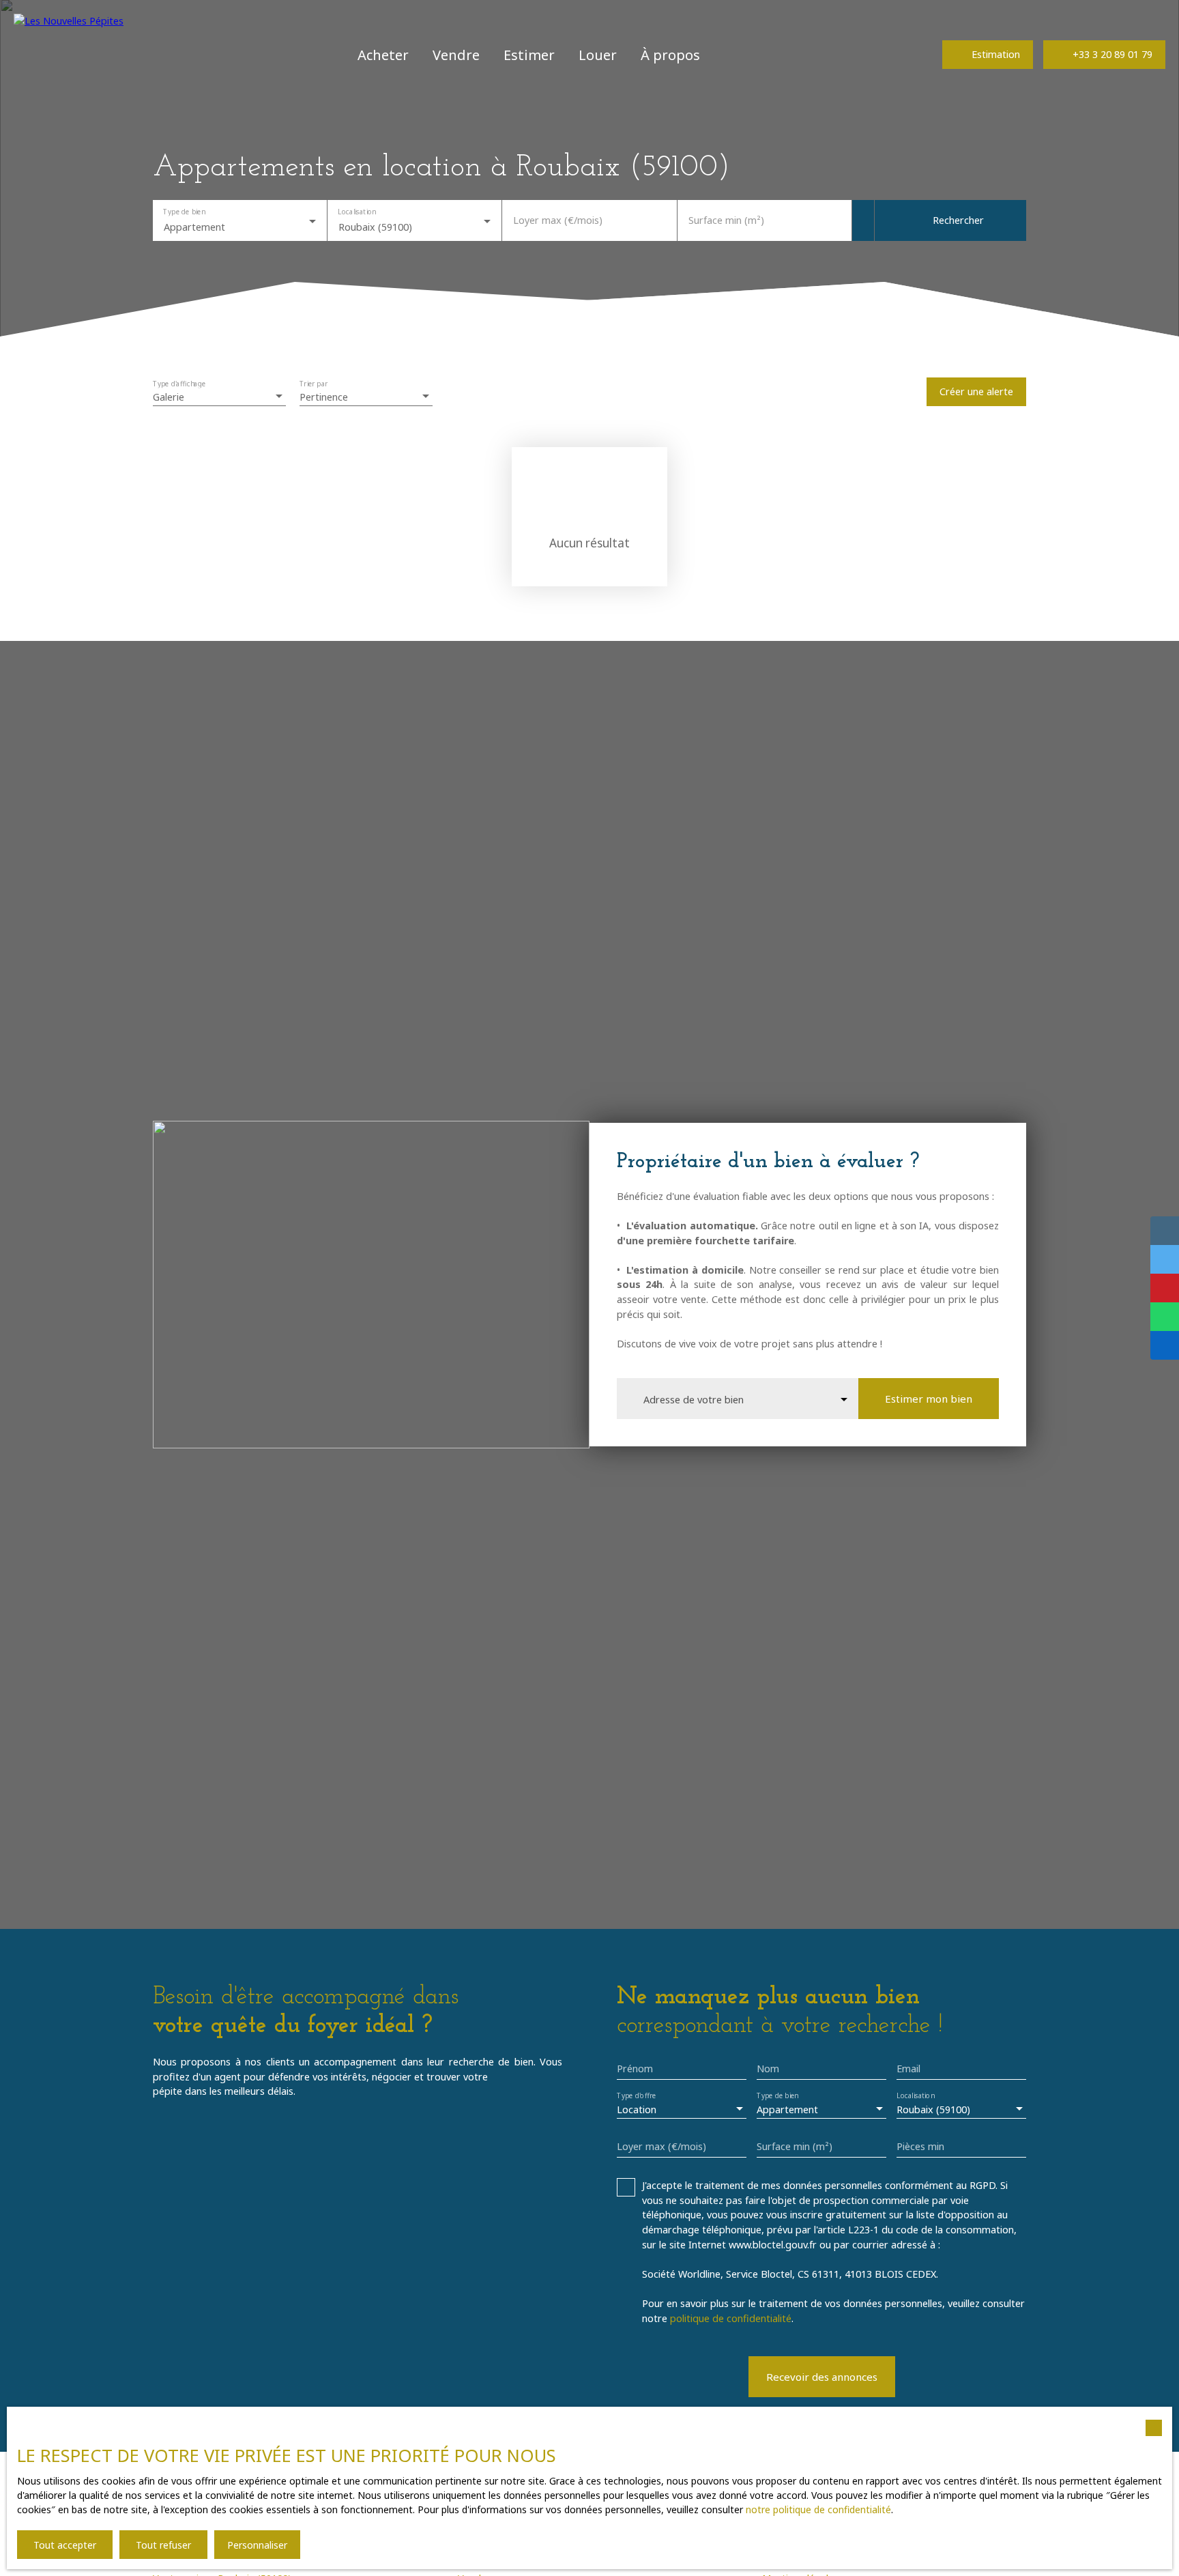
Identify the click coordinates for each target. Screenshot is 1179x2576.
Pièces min (920, 2147)
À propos (670, 55)
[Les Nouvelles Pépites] (72, 55)
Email (908, 2069)
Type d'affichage (179, 383)
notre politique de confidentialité (818, 2509)
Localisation (357, 211)
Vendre (456, 55)
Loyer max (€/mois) (558, 220)
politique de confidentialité (731, 2318)
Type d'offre (636, 2096)
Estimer (529, 55)
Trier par (314, 383)
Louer (598, 55)
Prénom (635, 2069)
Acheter (383, 55)
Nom (768, 2069)
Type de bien (184, 211)
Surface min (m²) (726, 220)
